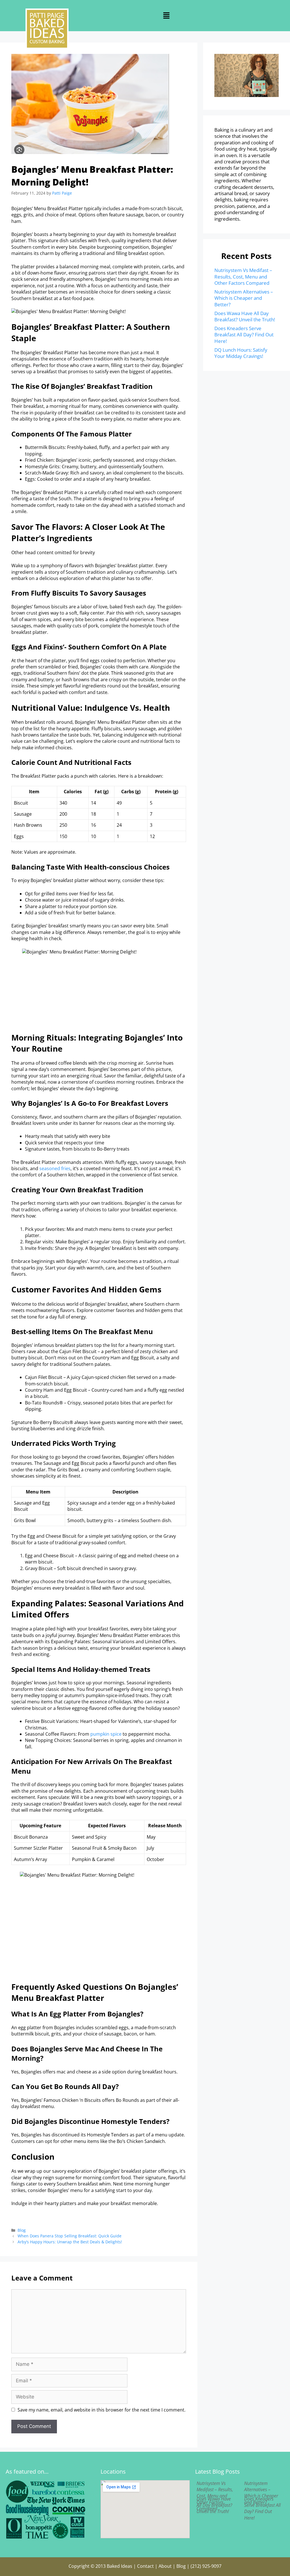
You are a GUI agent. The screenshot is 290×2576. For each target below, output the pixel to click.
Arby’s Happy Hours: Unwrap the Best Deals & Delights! (70, 2242)
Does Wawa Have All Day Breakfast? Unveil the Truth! (245, 316)
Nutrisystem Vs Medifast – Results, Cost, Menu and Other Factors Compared (243, 277)
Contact (145, 2566)
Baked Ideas (120, 2566)
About (165, 2566)
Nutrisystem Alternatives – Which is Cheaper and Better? (244, 298)
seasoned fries (55, 1168)
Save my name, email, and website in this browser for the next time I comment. (102, 2410)
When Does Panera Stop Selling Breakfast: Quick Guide (70, 2236)
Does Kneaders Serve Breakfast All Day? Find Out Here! (244, 335)
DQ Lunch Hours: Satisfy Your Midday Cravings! (241, 353)
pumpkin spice (106, 1734)
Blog (22, 2230)
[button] (167, 16)
